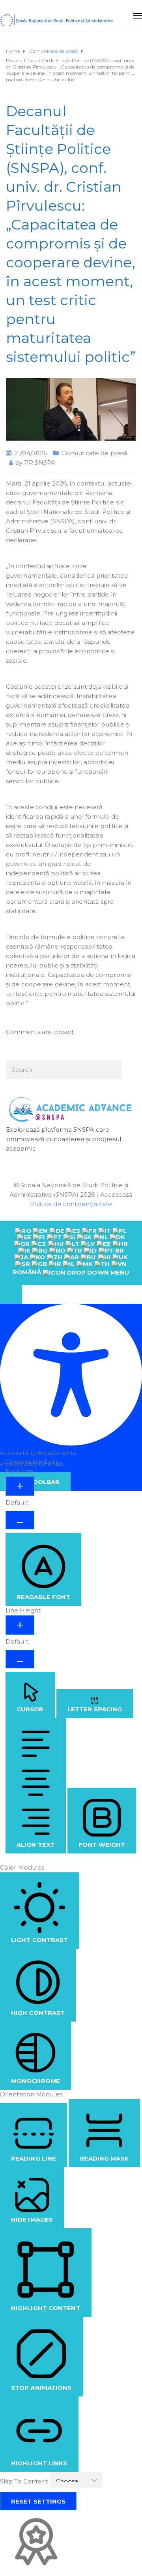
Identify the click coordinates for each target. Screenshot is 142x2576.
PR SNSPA (40, 462)
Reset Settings (38, 2501)
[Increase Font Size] (20, 1486)
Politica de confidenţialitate (71, 1204)
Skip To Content (25, 2481)
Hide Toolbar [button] (35, 1482)
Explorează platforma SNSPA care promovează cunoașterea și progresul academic (64, 1139)
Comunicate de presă (94, 453)
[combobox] (71, 1253)
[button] (11, 1294)
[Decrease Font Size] (20, 1520)
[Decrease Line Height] (20, 1659)
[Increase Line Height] (20, 1625)
